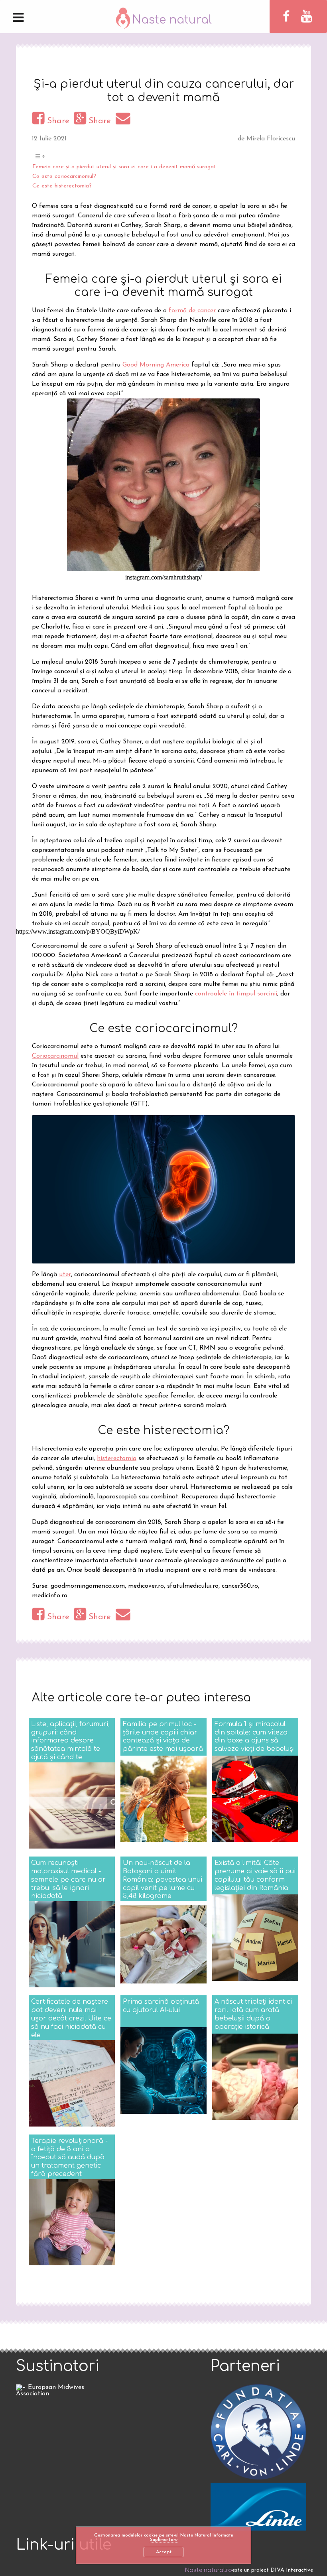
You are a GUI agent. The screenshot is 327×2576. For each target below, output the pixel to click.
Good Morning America (156, 365)
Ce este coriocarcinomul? (64, 176)
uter (65, 1275)
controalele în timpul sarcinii (236, 994)
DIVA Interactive (292, 2570)
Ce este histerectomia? (62, 186)
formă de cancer (192, 311)
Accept (164, 2552)
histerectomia (117, 1458)
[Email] (124, 121)
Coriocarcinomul (55, 1056)
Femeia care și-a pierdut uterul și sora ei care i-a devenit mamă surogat (124, 167)
